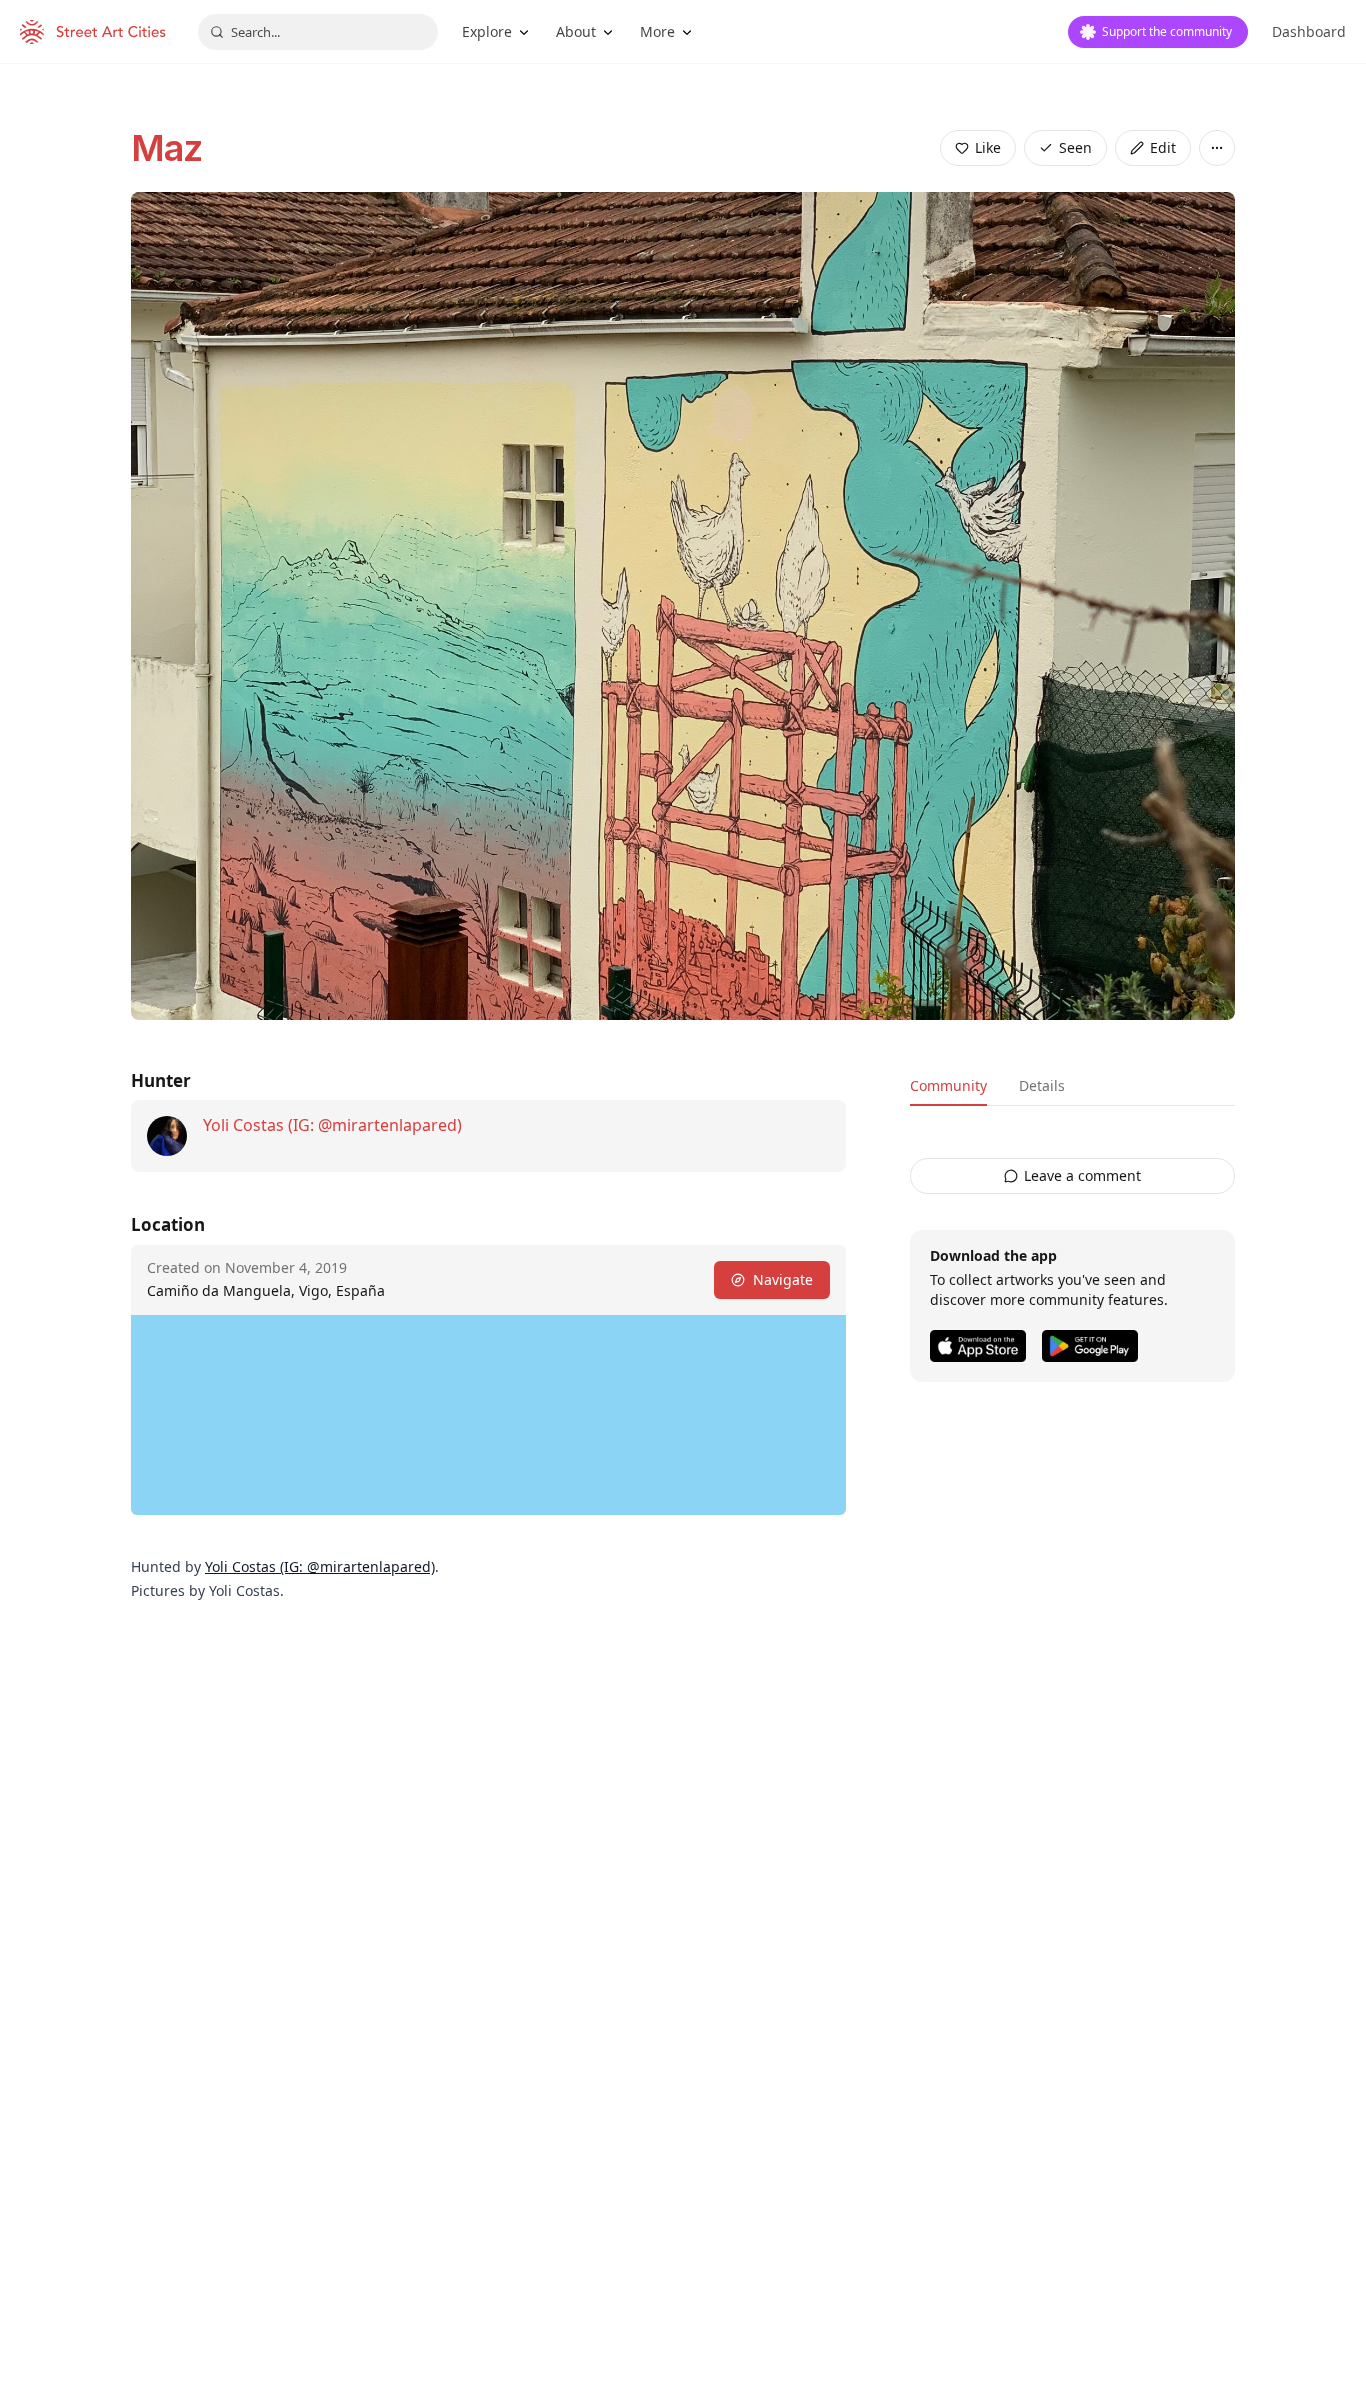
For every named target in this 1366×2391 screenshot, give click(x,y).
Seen (1075, 147)
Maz (166, 148)
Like (988, 147)
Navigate (783, 1279)
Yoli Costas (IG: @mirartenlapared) (332, 1125)
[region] (488, 1415)
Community (948, 1085)
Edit (1163, 147)
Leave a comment (1082, 1175)
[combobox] (318, 32)
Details (1042, 1085)
